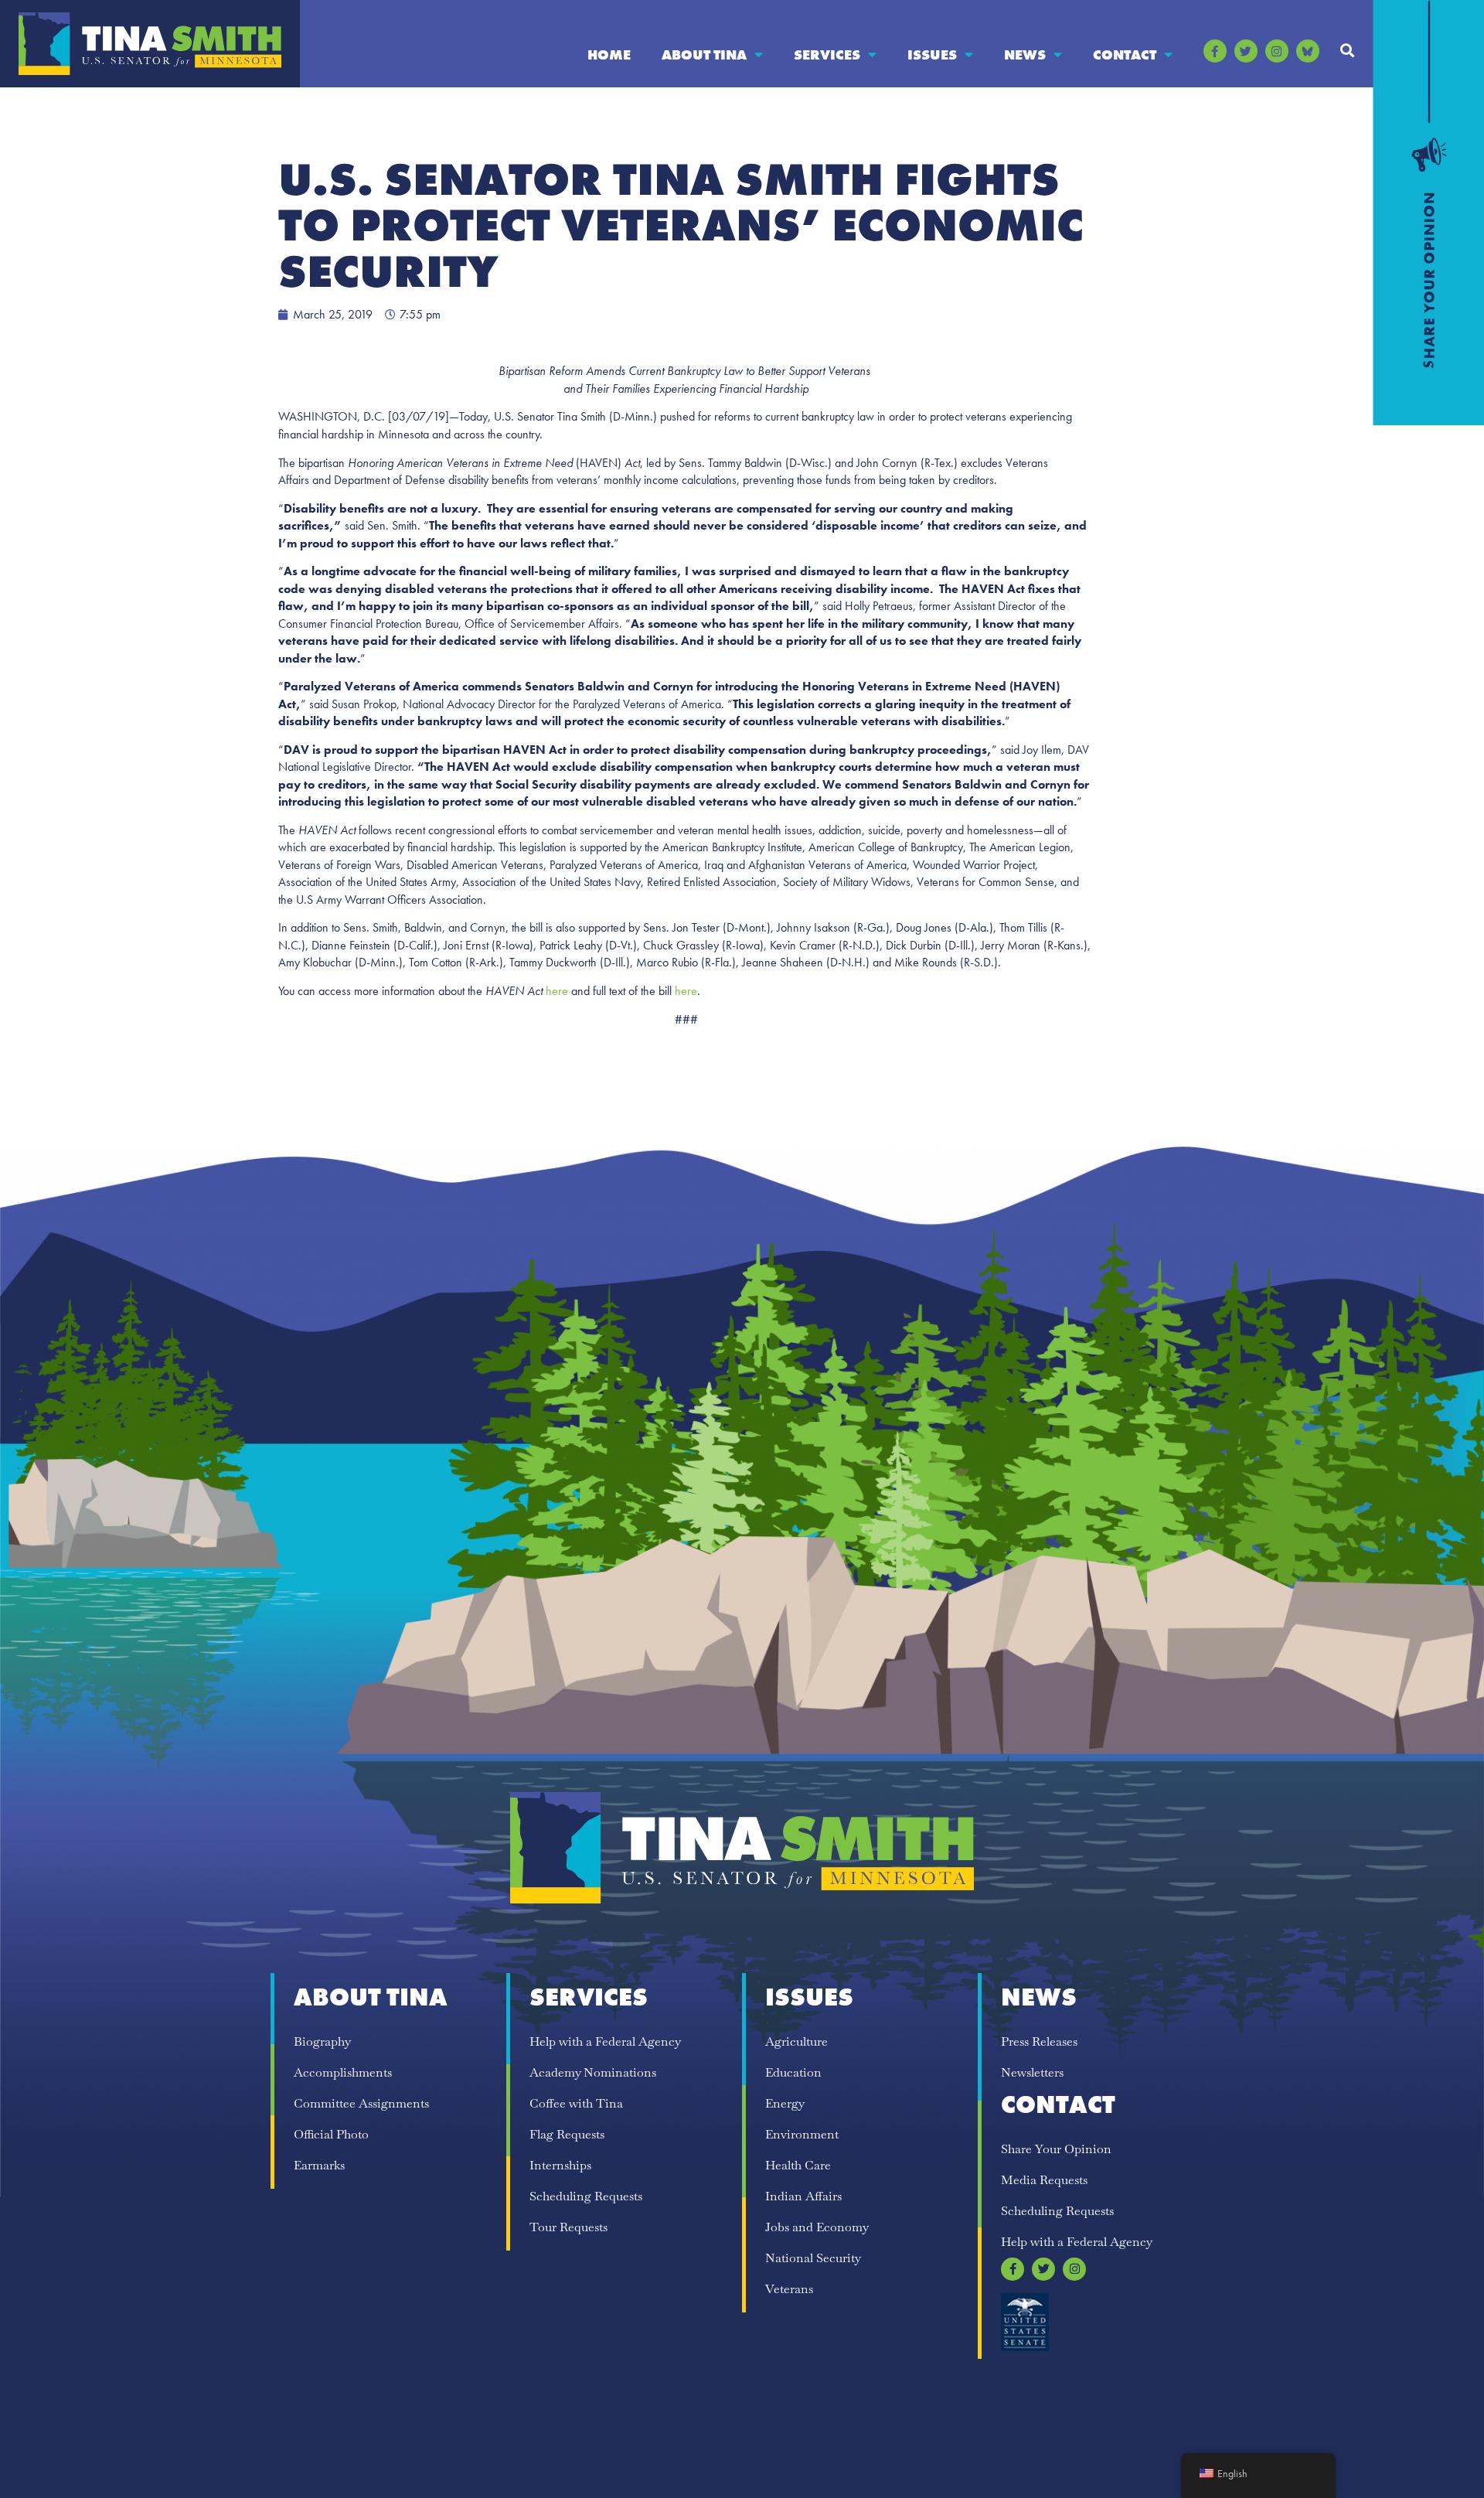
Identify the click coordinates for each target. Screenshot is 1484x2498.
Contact (1125, 55)
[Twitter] (1246, 51)
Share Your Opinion (1056, 2149)
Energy (785, 2103)
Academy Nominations (593, 2072)
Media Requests (1044, 2180)
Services (827, 55)
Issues (932, 55)
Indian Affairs (803, 2196)
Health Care (798, 2165)
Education (793, 2072)
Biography (322, 2041)
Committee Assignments (361, 2103)
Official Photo (331, 2134)
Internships (560, 2165)
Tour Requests (568, 2227)
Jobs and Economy (817, 2227)
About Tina (704, 55)
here (557, 991)
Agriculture (796, 2041)
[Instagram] (1277, 51)
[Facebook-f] (1215, 51)
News (1025, 55)
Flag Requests (567, 2134)
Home (609, 55)
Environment (802, 2134)
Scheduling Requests (586, 2196)
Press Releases (1039, 2041)
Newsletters (1032, 2072)
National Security (813, 2258)
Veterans (789, 2289)
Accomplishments (343, 2072)
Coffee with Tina (576, 2103)
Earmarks (319, 2165)
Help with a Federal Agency (605, 2041)
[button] (1348, 50)
